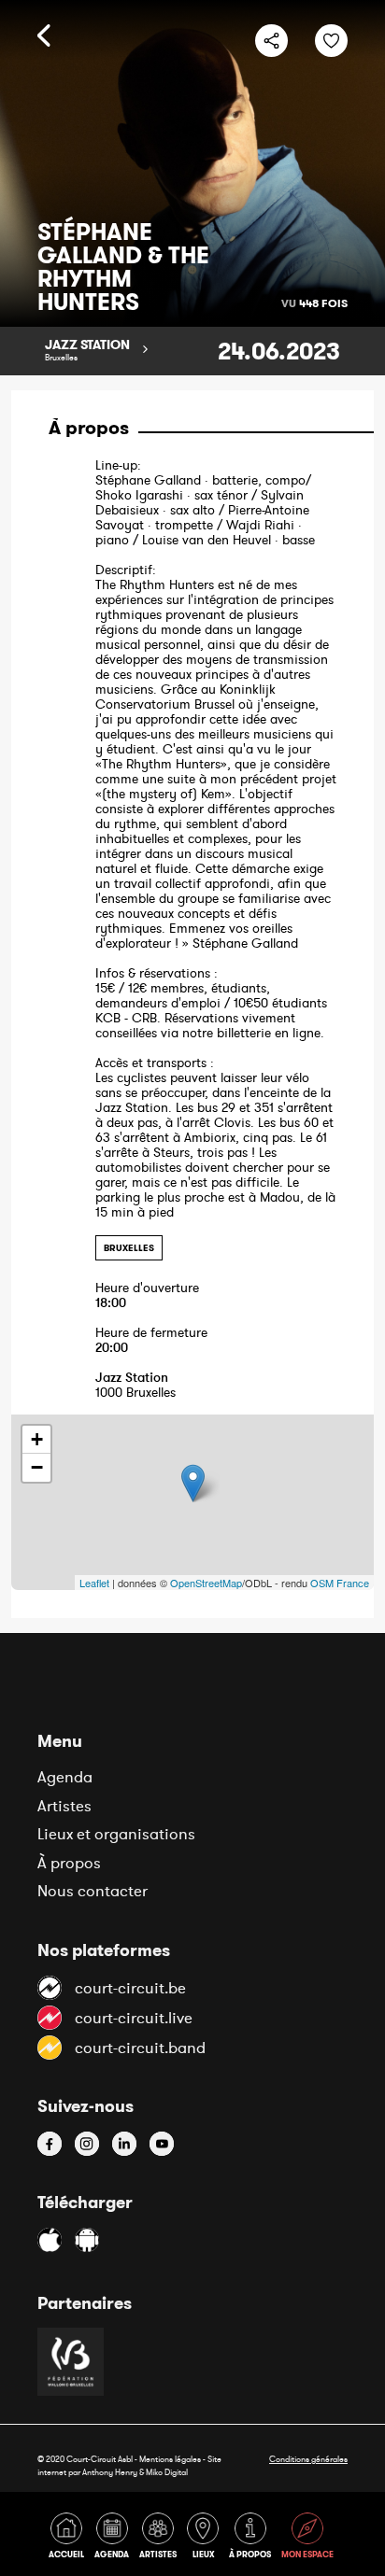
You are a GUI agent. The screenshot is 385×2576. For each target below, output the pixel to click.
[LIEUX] (206, 2539)
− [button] (37, 1467)
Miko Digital (167, 2472)
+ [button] (37, 1439)
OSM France (340, 1583)
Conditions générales (308, 2459)
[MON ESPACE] (309, 2539)
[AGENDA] (115, 2539)
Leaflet (94, 1583)
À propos (69, 1863)
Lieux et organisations (116, 1834)
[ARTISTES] (161, 2539)
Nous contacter (93, 1891)
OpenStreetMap (206, 1583)
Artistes (64, 1806)
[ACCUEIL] (70, 2539)
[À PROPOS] (253, 2539)
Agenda (65, 1777)
